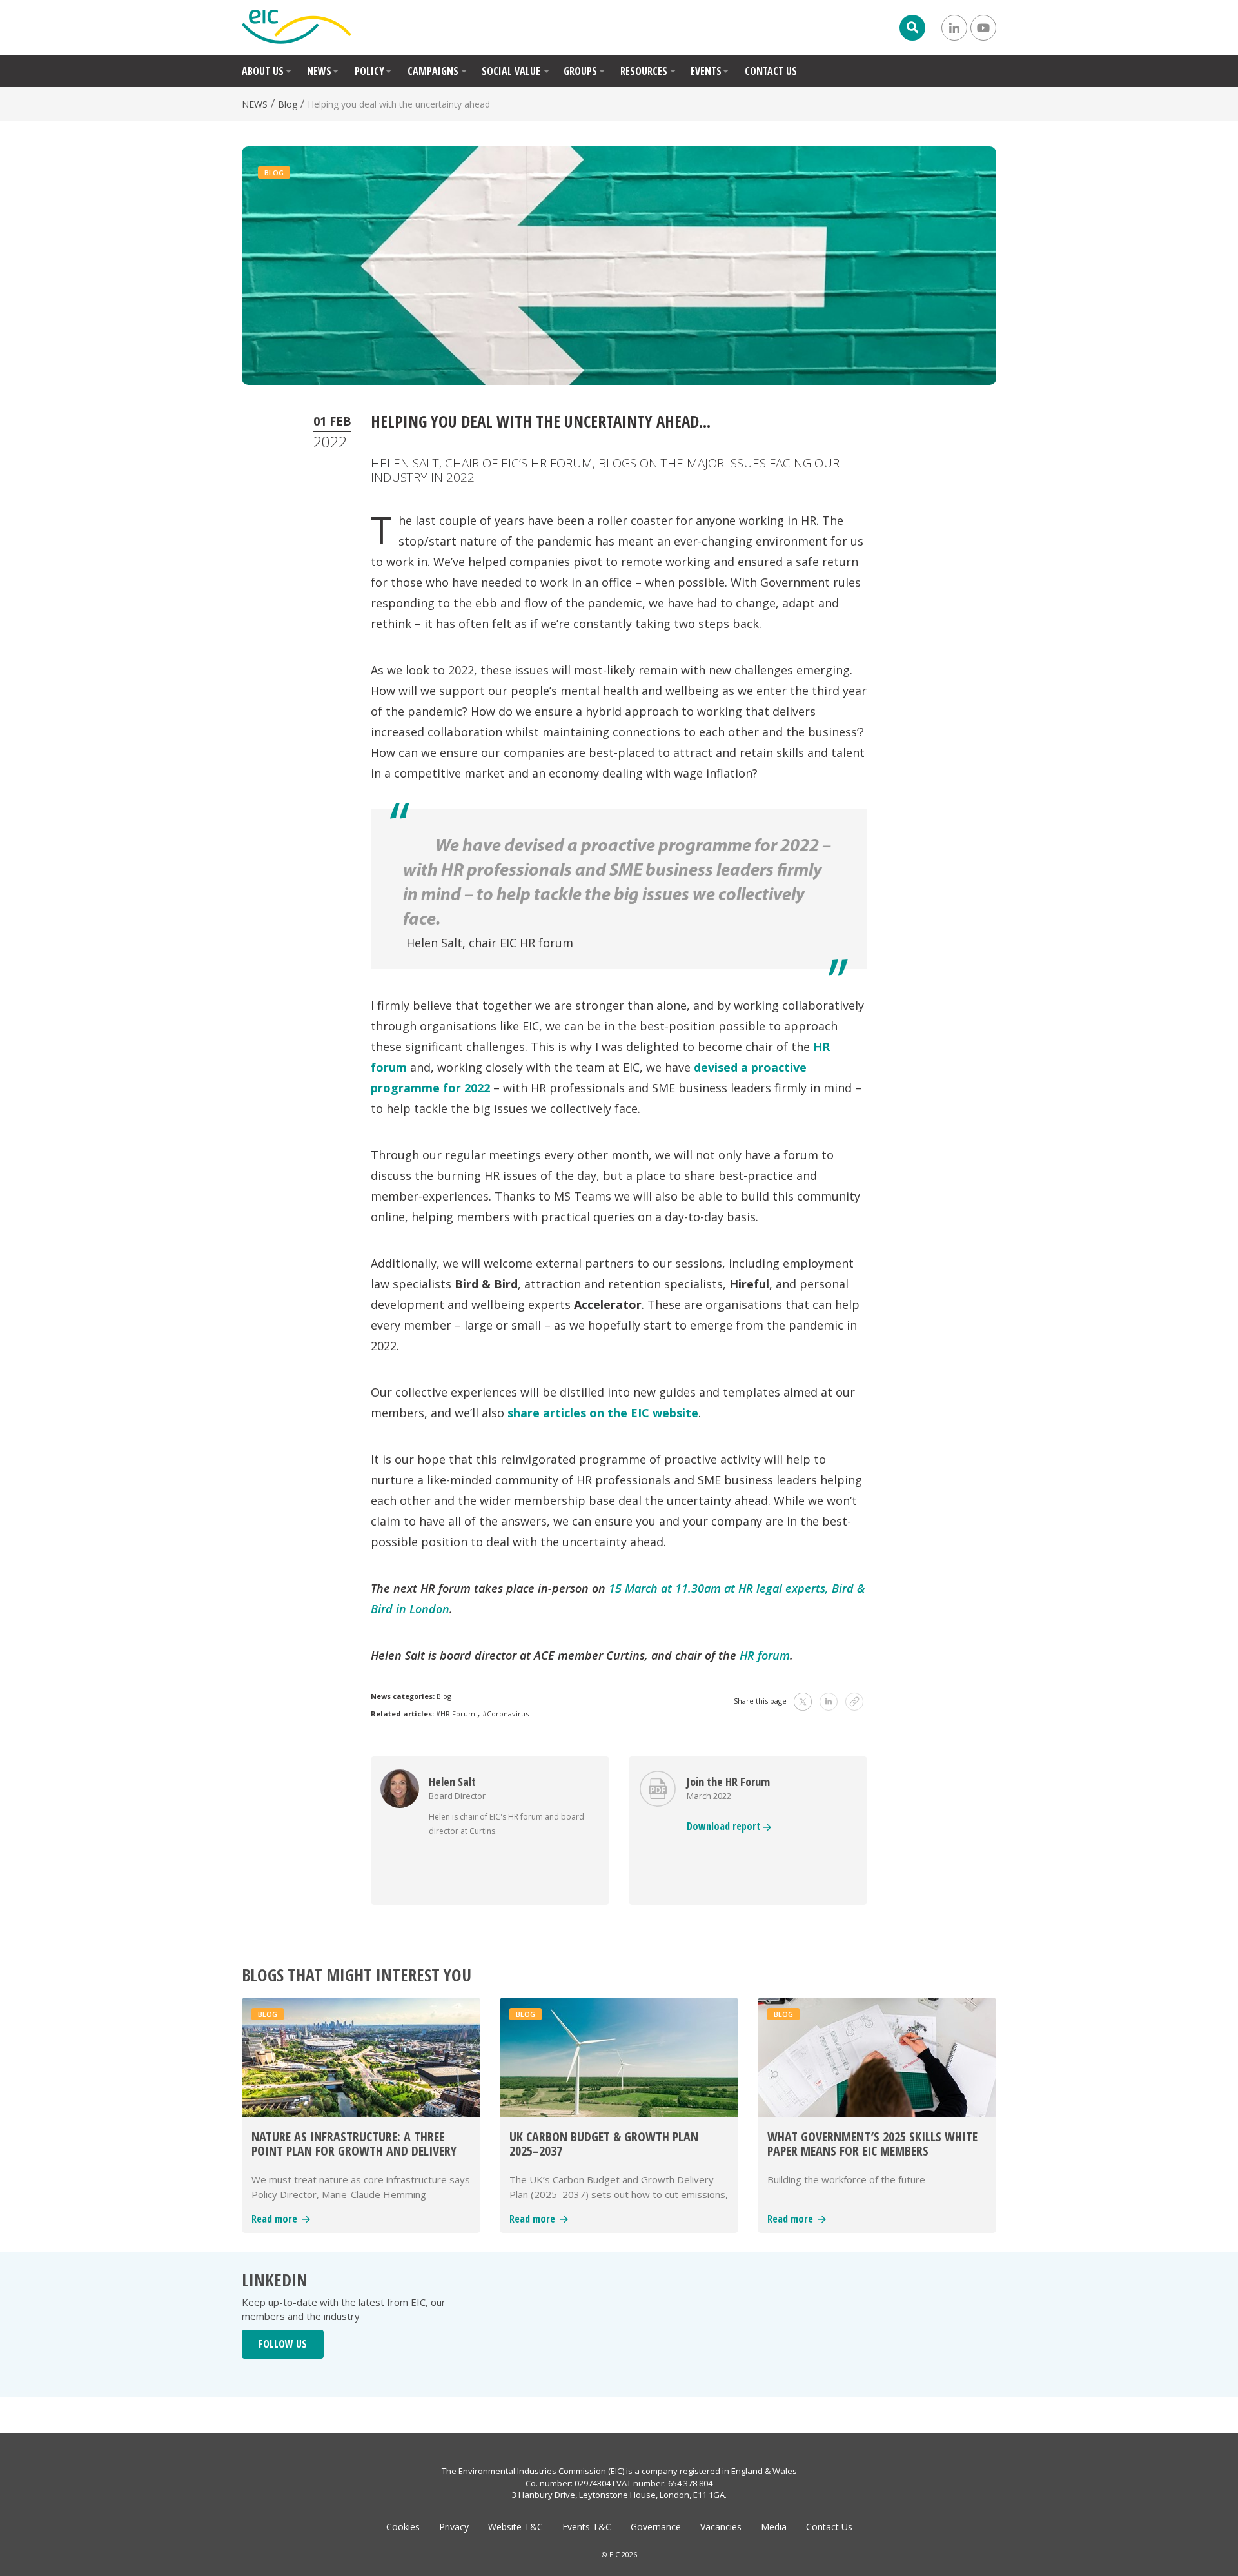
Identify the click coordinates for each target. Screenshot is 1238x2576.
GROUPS (580, 71)
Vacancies (721, 2527)
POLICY (369, 71)
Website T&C (516, 2527)
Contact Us (829, 2527)
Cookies (403, 2527)
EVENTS (706, 71)
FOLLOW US (283, 2344)
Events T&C (587, 2527)
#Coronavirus (506, 1714)
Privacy (454, 2527)
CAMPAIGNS (433, 71)
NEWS (319, 71)
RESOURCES (644, 71)
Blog (288, 104)
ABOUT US (263, 71)
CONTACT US (771, 71)
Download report (725, 1826)
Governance (656, 2527)
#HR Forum (456, 1714)
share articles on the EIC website (603, 1413)
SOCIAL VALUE (511, 71)
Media (774, 2527)
